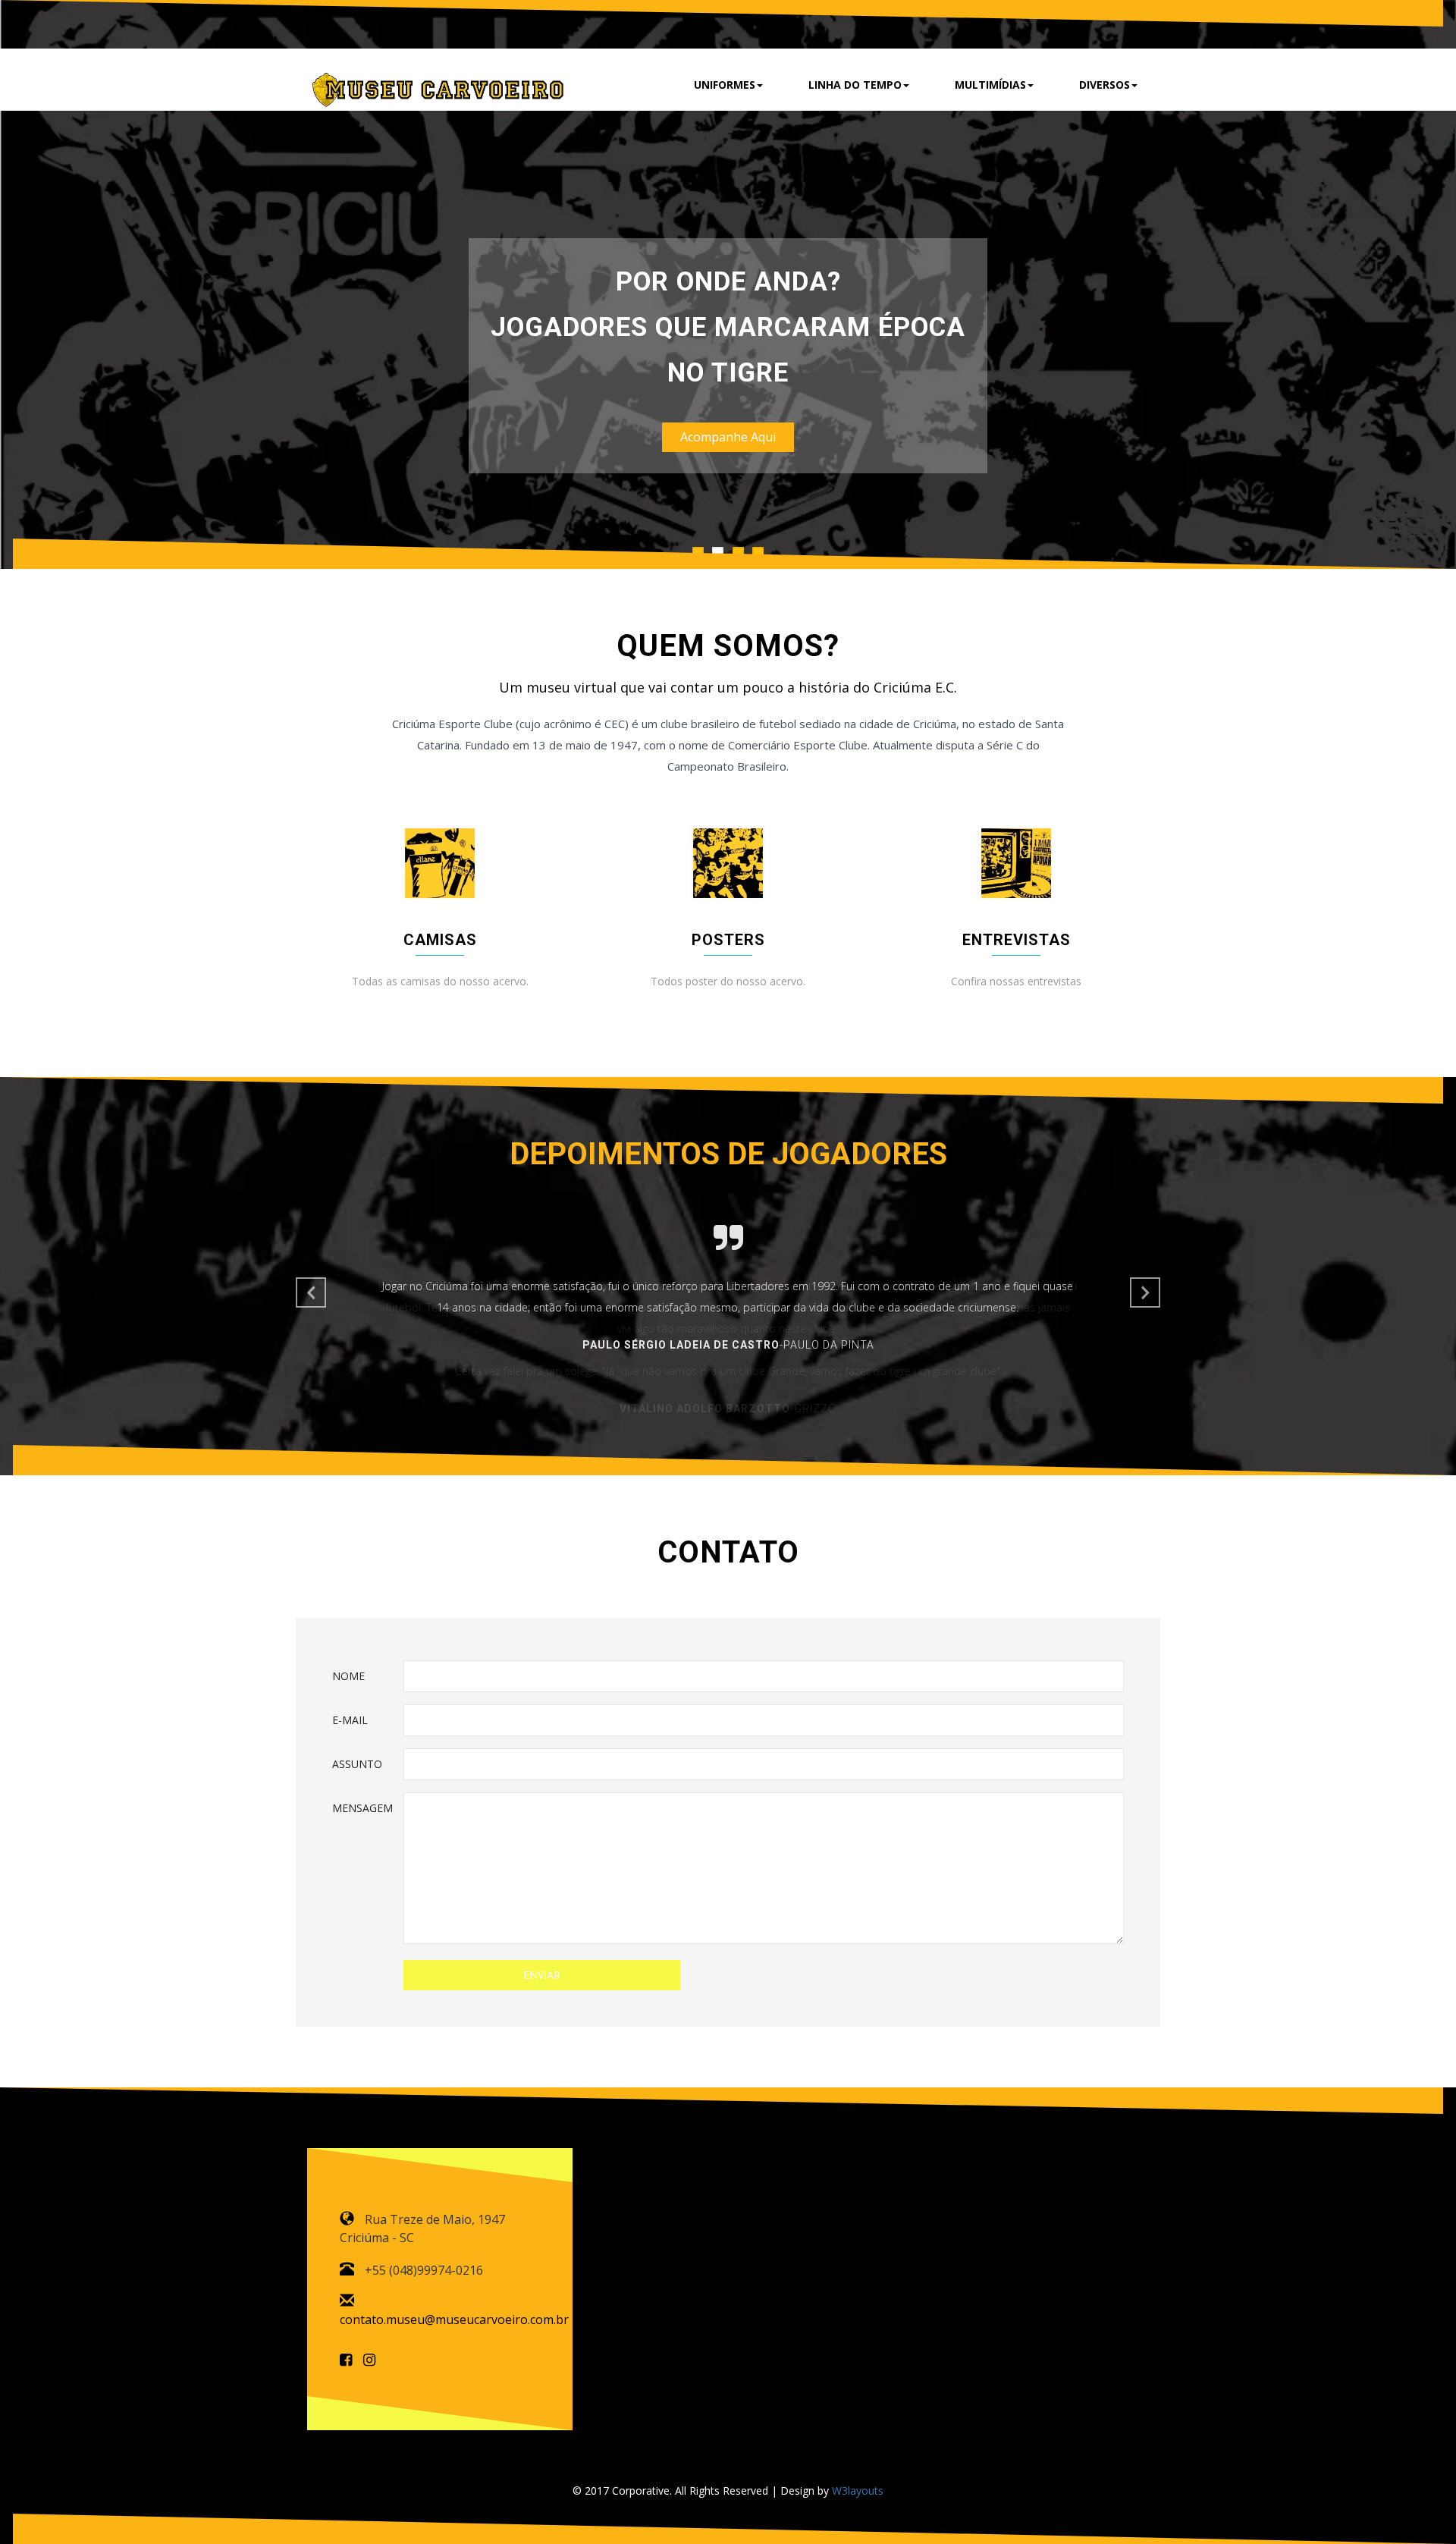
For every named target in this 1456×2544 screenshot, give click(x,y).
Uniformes (725, 85)
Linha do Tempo (855, 85)
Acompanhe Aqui (728, 437)
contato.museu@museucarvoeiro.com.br (454, 2319)
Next (307, 288)
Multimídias (990, 85)
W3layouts (858, 2491)
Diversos (1105, 85)
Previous (311, 1292)
